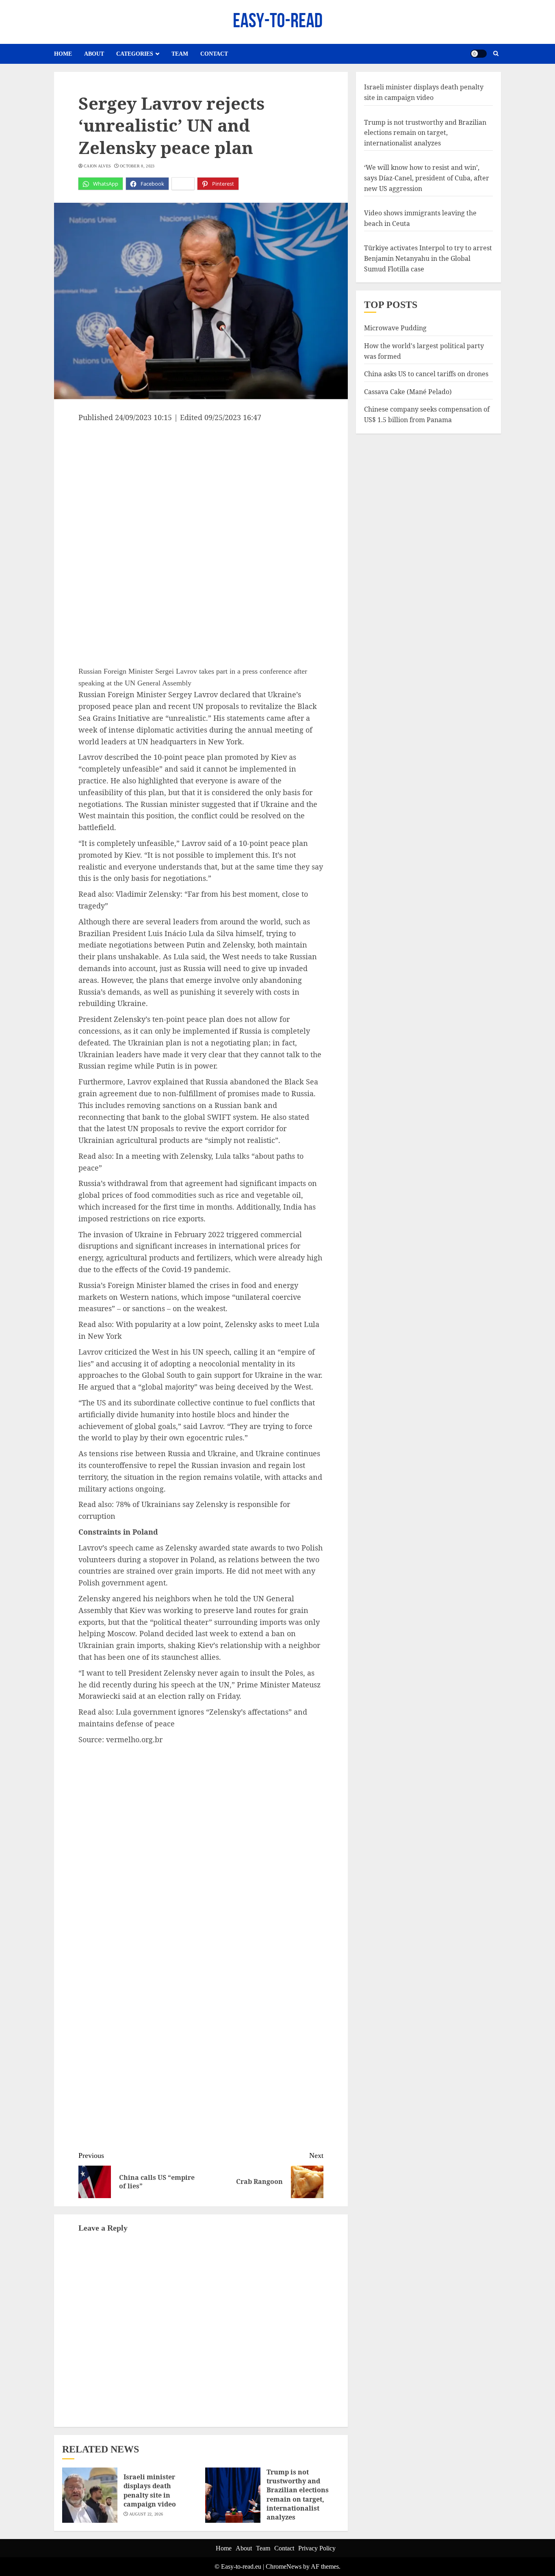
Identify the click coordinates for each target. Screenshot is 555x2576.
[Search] (496, 54)
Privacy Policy (317, 2548)
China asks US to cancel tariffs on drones (426, 373)
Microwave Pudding (395, 328)
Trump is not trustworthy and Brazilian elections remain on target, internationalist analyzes (298, 2495)
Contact (214, 54)
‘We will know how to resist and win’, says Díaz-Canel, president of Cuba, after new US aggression (427, 178)
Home (63, 54)
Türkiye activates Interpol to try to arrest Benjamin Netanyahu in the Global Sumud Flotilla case (428, 258)
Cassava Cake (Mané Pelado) (408, 391)
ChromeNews (284, 2566)
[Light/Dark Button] (479, 54)
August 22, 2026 (146, 2514)
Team (180, 54)
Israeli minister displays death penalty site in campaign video (150, 2490)
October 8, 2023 (137, 166)
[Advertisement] (201, 484)
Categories (135, 54)
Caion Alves (97, 166)
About (94, 54)
